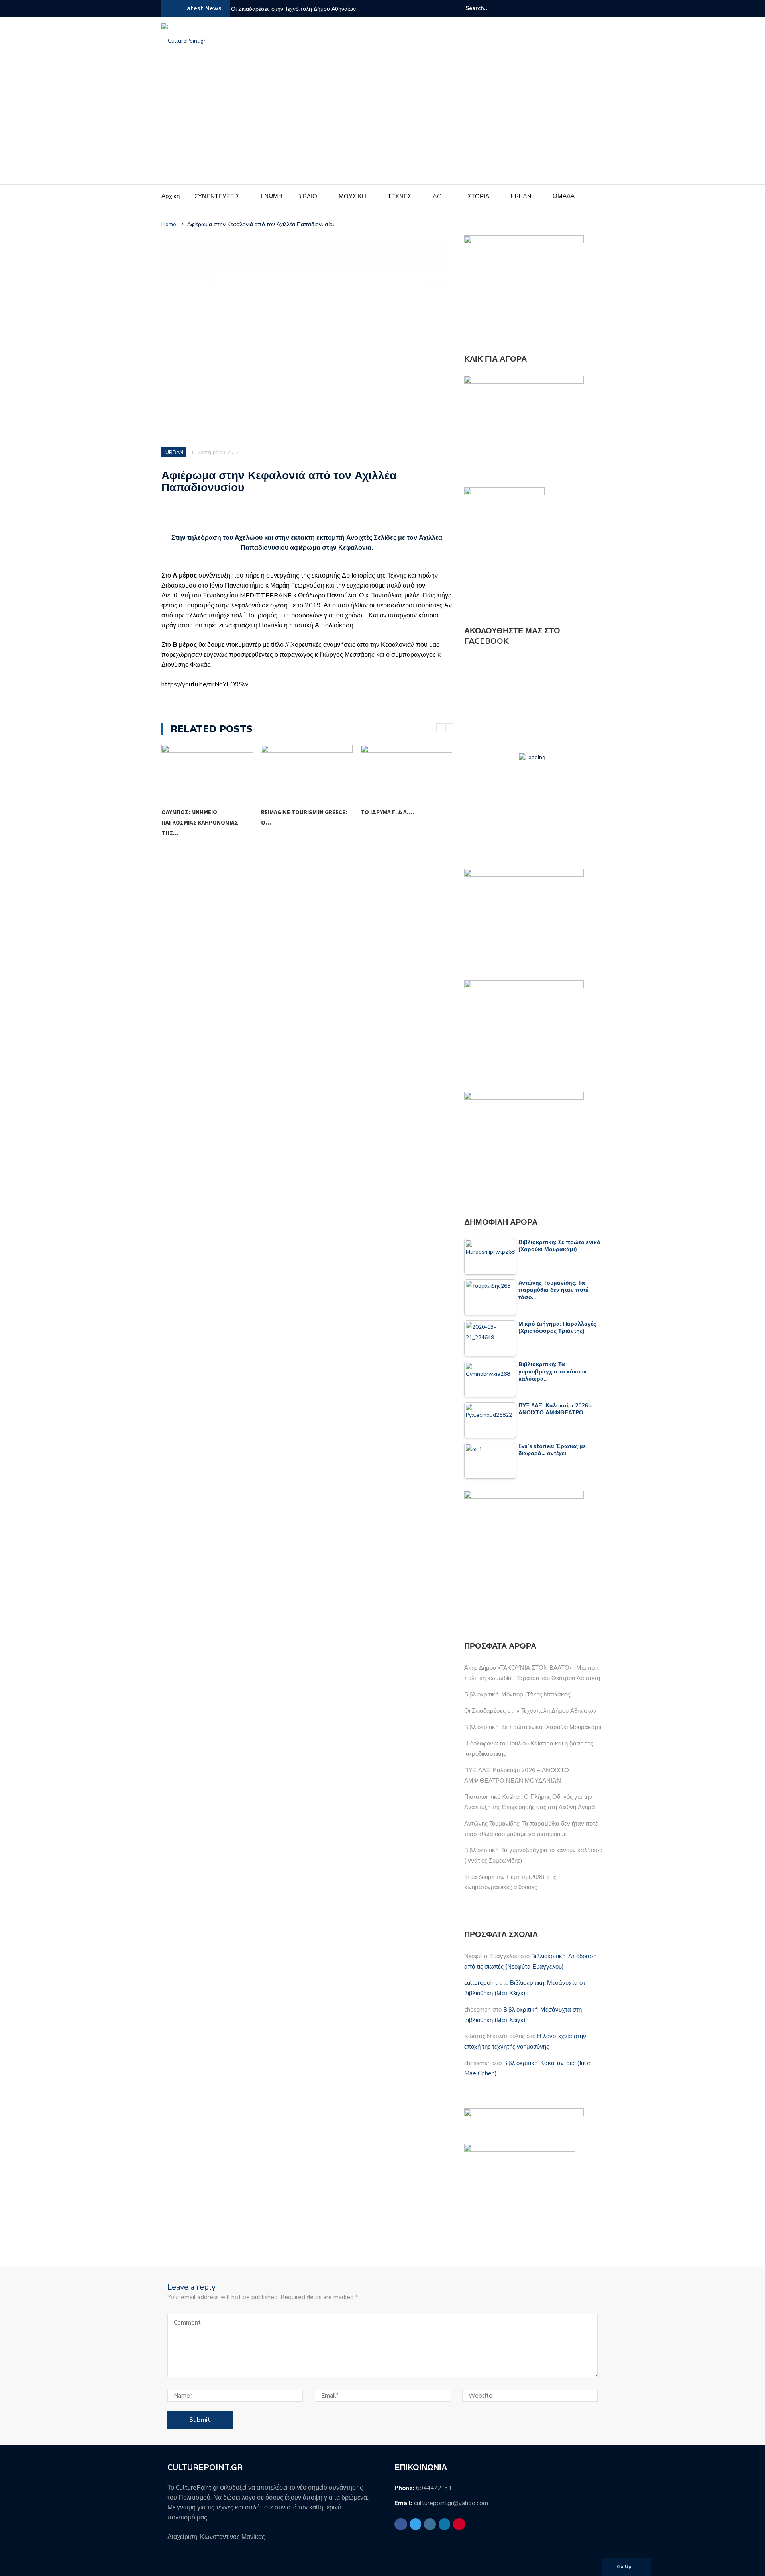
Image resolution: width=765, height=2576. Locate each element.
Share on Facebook (170, 517)
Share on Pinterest (233, 517)
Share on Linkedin (212, 517)
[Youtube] (599, 8)
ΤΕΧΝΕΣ (399, 196)
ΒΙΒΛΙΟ (307, 196)
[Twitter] (570, 8)
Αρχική (171, 196)
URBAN (521, 196)
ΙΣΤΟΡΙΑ (478, 196)
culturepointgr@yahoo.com (451, 2503)
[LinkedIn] (589, 8)
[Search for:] (490, 8)
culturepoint (481, 1983)
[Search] (529, 8)
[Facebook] (561, 8)
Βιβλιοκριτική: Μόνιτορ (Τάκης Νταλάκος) (518, 1694)
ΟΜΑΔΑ (564, 196)
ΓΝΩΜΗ (272, 196)
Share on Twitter (191, 517)
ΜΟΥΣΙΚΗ (352, 196)
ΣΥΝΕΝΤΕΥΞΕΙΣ (217, 196)
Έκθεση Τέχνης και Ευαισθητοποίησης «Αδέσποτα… (389, 822)
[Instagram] (580, 8)
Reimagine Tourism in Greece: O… (204, 817)
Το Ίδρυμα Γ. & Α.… (288, 812)
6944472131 (434, 2488)
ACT (439, 196)
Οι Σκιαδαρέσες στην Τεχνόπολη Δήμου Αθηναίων (293, 9)
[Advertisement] (382, 125)
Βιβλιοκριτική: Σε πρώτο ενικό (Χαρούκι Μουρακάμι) (533, 1727)
